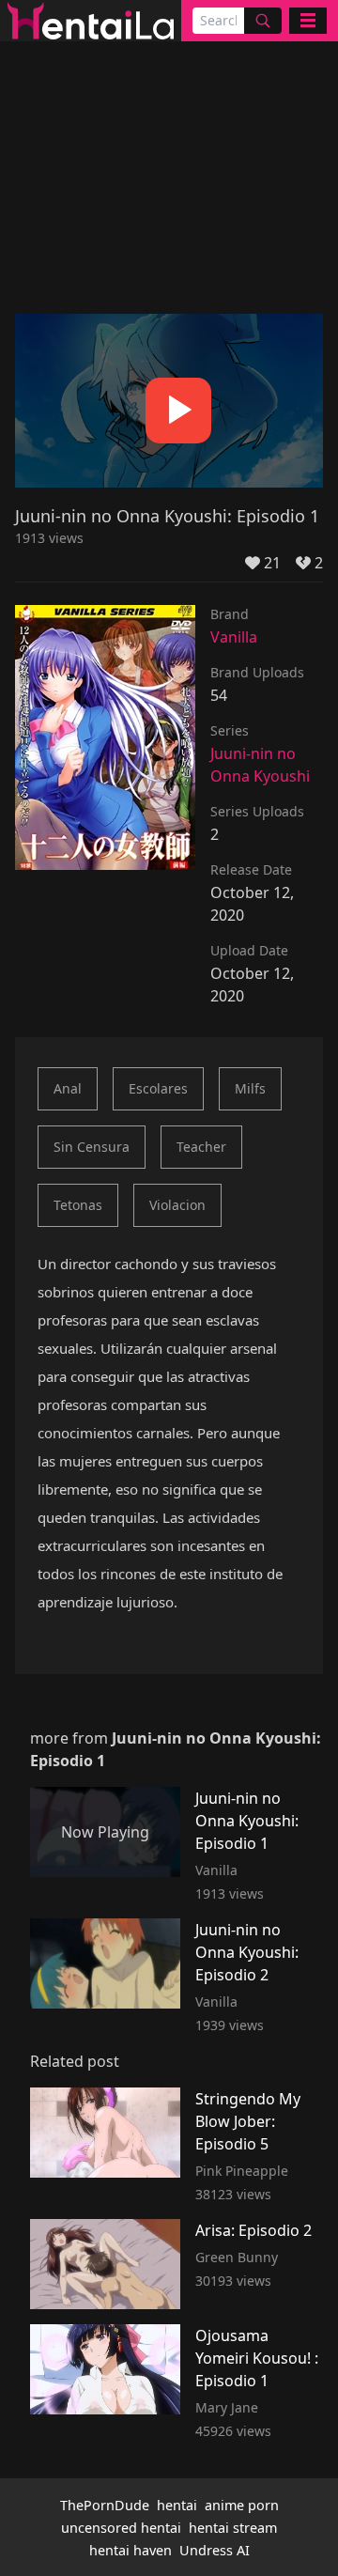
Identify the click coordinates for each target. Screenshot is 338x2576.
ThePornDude (105, 2505)
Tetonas (78, 1205)
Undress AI (215, 2550)
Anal (68, 1088)
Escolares (158, 1088)
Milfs (250, 1088)
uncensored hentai (121, 2528)
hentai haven (131, 2550)
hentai (177, 2505)
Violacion (177, 1205)
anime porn (242, 2505)
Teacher (201, 1147)
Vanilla (234, 637)
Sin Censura (92, 1147)
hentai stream (233, 2528)
